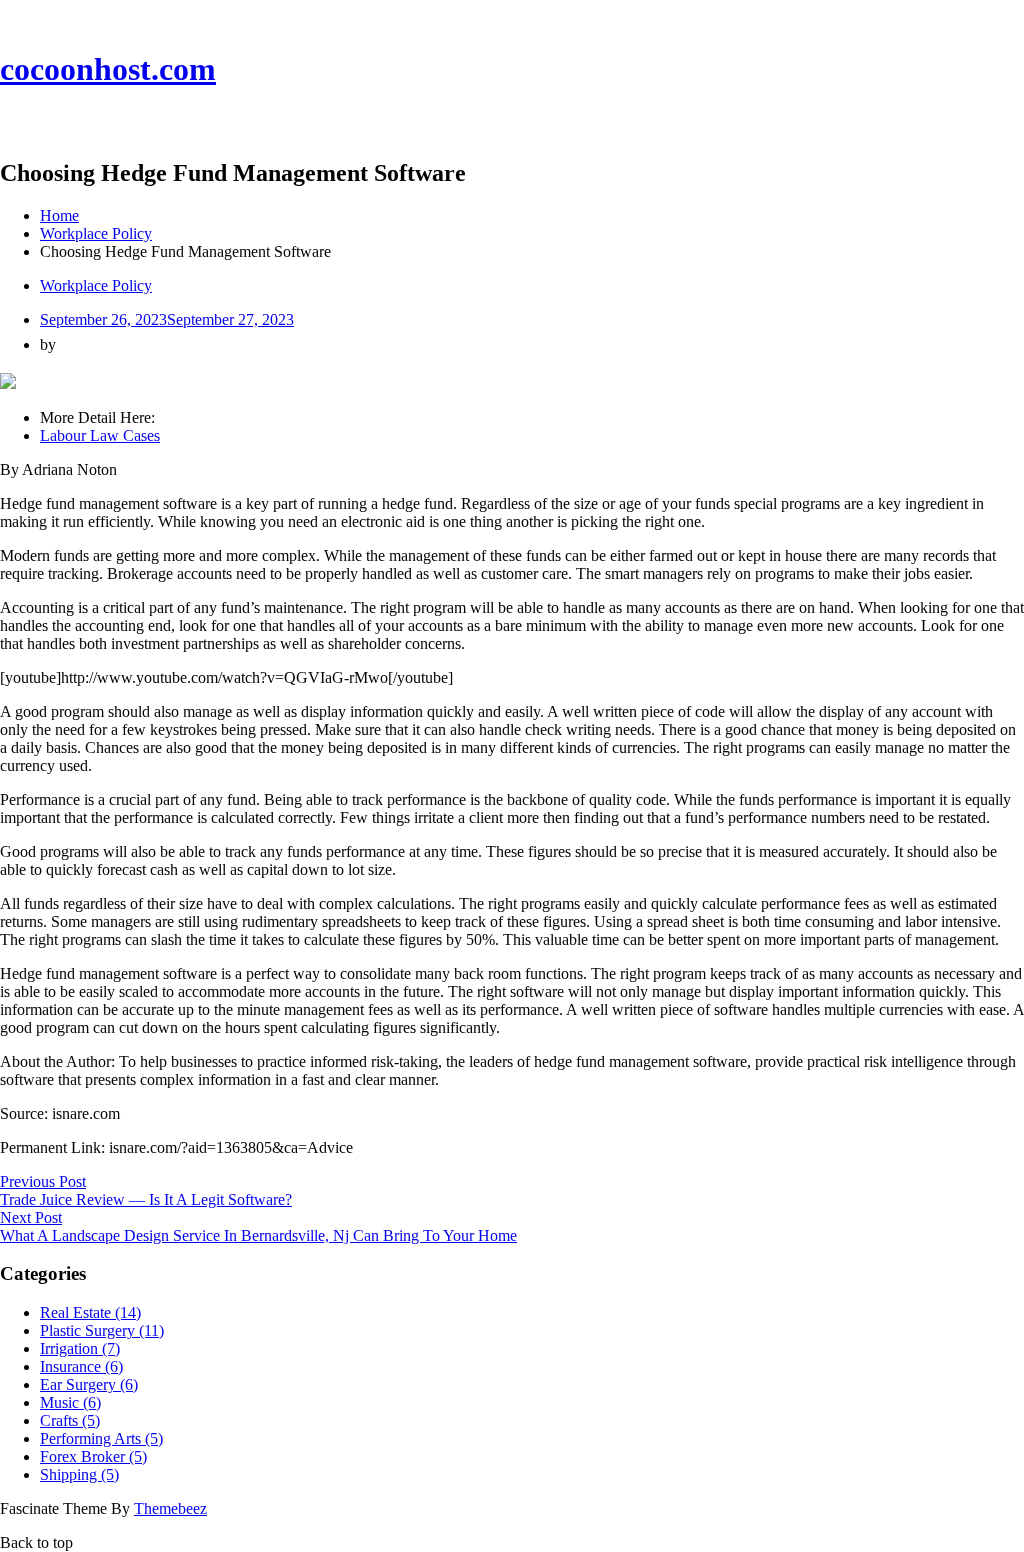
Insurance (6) (81, 1366)
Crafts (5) (70, 1420)
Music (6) (70, 1402)
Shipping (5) (79, 1474)
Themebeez (170, 1508)
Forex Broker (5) (93, 1456)
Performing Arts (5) (101, 1438)
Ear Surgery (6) (89, 1384)
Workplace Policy (96, 285)
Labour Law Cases (100, 435)
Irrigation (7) (80, 1348)
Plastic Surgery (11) (102, 1330)
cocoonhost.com (108, 69)
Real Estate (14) (90, 1312)
